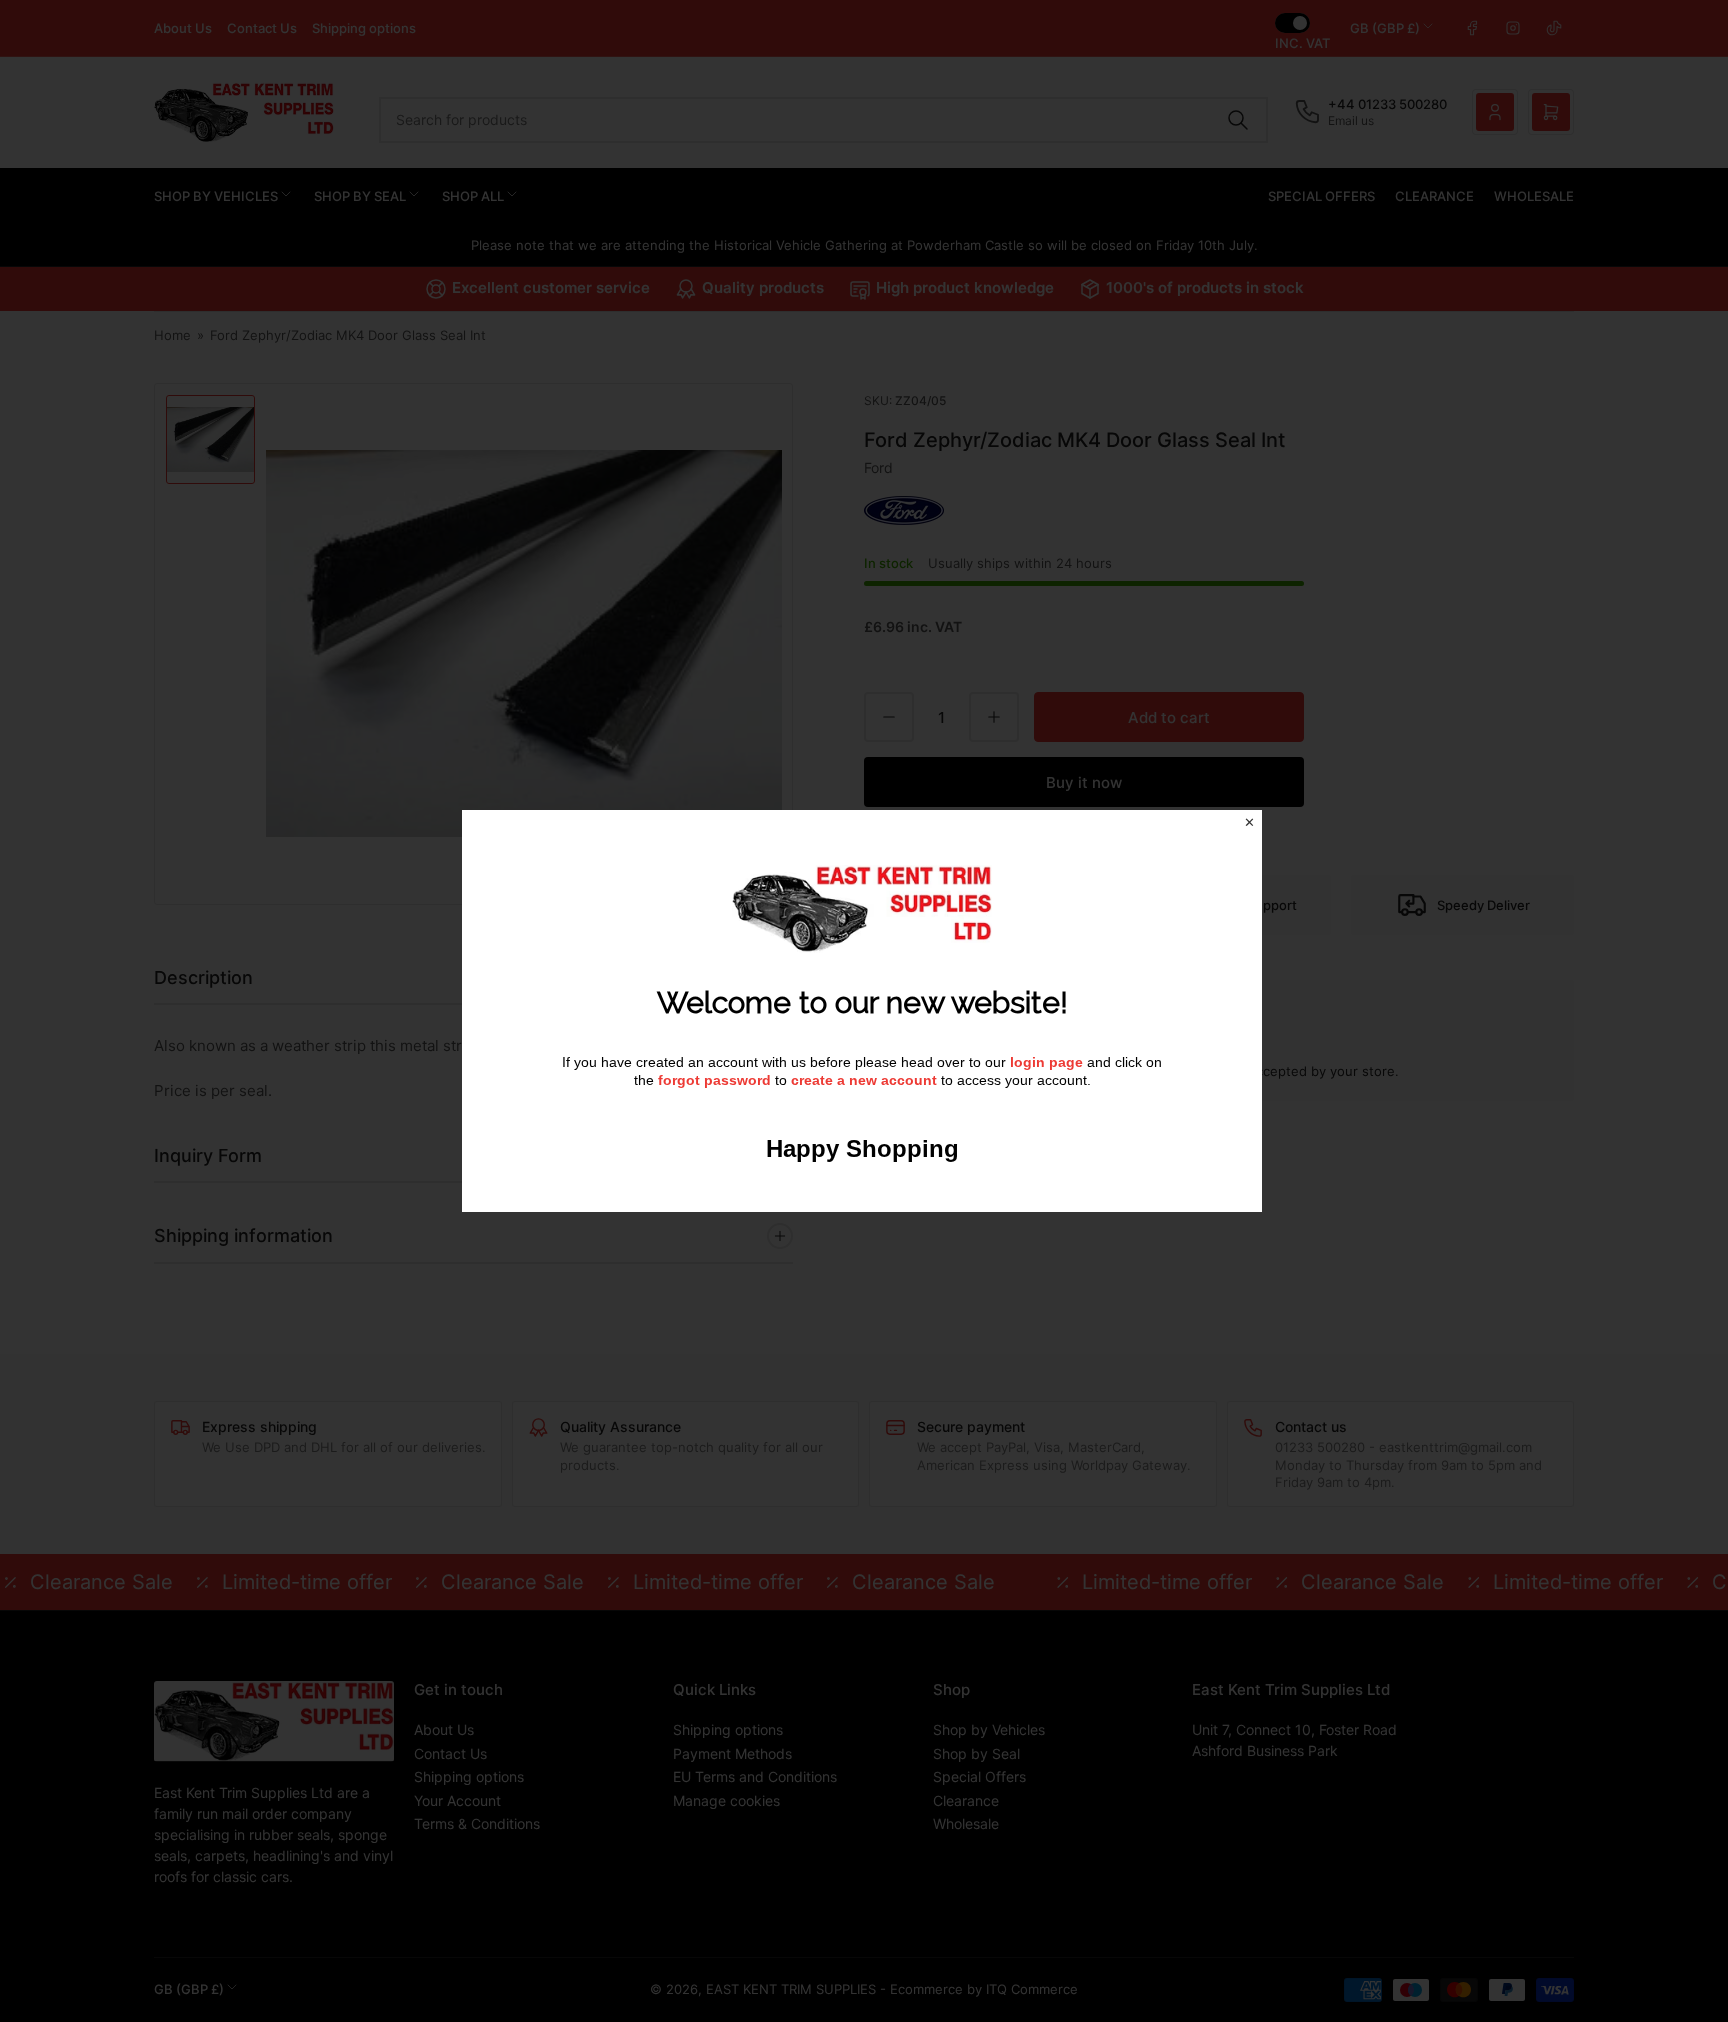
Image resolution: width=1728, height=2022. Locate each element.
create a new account (864, 1080)
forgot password (716, 1080)
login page (1046, 1062)
